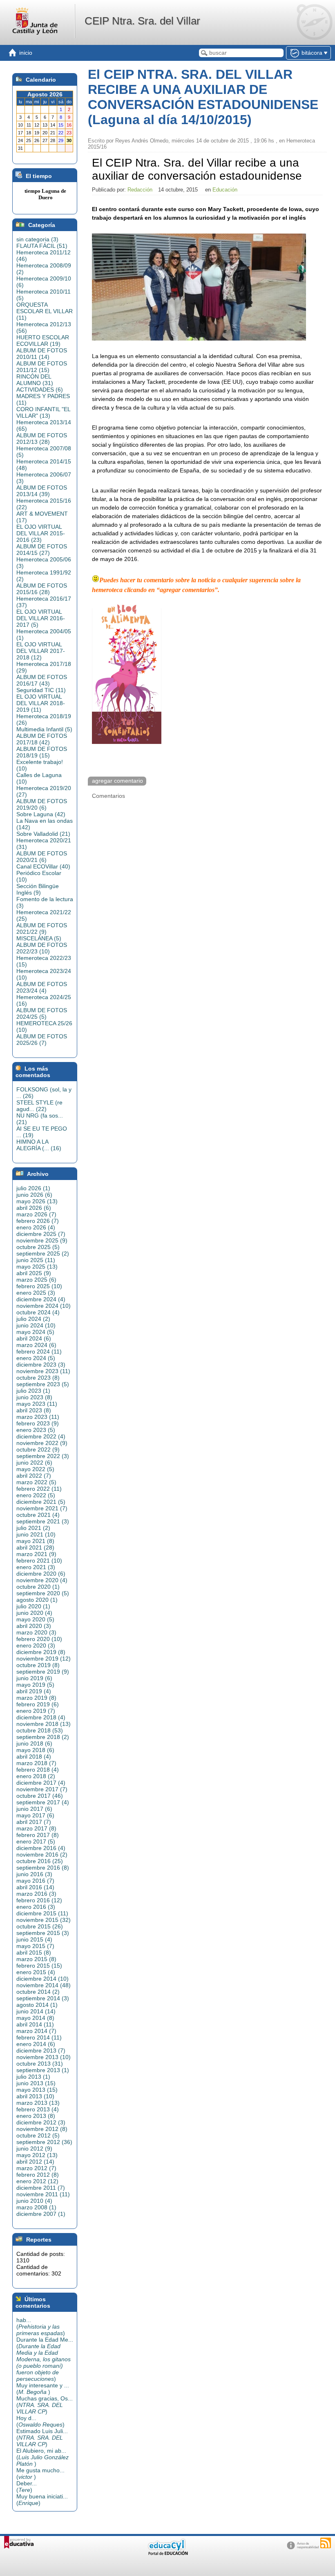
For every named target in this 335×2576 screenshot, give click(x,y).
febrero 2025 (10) (39, 1286)
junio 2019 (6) (34, 1678)
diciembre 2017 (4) (41, 1783)
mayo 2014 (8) (35, 2018)
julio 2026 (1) (33, 1188)
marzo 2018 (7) (36, 1763)
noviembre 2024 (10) (44, 1306)
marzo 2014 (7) (36, 2031)
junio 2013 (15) (36, 2083)
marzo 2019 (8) (36, 1698)
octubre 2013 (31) (40, 2064)
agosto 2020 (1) (37, 1600)
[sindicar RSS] (326, 2543)
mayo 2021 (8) (35, 1541)
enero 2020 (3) (36, 1645)
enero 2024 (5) (36, 1358)
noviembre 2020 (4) (42, 1580)
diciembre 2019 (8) (41, 1652)
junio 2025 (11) (36, 1260)
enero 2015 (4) (36, 1972)
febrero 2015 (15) (39, 1966)
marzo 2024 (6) (36, 1345)
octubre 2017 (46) (40, 1796)
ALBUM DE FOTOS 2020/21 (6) (42, 857)
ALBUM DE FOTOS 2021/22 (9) (42, 928)
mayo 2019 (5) (35, 1685)
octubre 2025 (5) (38, 1247)
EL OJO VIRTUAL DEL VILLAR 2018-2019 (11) (41, 703)
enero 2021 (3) (36, 1567)
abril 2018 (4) (34, 1757)
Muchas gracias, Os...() (45, 2405)
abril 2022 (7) (34, 1476)
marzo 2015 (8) (36, 1959)
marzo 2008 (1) (36, 2207)
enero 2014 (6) (36, 2044)
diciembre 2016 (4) (41, 1848)
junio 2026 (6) (34, 1195)
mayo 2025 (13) (37, 1267)
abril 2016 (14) (35, 1887)
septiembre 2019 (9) (43, 1672)
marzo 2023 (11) (38, 1417)
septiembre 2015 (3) (43, 1933)
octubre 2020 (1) (38, 1587)
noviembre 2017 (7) (42, 1789)
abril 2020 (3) (34, 1626)
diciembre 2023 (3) (41, 1365)
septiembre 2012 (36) (44, 2142)
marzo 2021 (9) (36, 1554)
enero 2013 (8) (36, 2116)
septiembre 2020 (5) (43, 1593)
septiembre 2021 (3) (43, 1521)
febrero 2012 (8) (38, 2175)
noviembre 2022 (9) (42, 1443)
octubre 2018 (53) (40, 1730)
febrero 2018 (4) (38, 1770)
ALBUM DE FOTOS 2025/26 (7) (42, 1040)
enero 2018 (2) (36, 1776)
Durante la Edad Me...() (45, 2359)
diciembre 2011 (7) (41, 2188)
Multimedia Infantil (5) (44, 729)
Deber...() (27, 2487)
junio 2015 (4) (34, 1939)
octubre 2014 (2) (38, 1992)
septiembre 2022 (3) (43, 1456)
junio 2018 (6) (34, 1743)
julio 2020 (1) (33, 1606)
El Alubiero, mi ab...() (42, 2457)
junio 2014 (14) (36, 2011)
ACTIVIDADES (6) (40, 390)
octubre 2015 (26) (40, 1926)
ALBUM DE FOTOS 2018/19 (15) (42, 752)
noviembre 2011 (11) (43, 2194)
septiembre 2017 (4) (43, 1802)
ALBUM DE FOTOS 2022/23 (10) (42, 948)
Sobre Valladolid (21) (43, 834)
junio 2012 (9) (34, 2149)
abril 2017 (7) (34, 1822)
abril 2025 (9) (34, 1273)
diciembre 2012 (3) (41, 2122)
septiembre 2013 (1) (43, 2070)
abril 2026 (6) (34, 1208)
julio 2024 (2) (33, 1319)
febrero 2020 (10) (39, 1639)
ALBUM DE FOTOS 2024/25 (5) (42, 1013)
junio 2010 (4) (34, 2201)
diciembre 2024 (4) (41, 1299)
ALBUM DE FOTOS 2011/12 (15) (42, 367)
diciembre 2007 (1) (41, 2214)
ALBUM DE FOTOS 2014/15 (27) (42, 550)
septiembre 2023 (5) (43, 1384)
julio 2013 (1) (33, 2077)
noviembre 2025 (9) (42, 1240)
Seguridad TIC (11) (41, 690)
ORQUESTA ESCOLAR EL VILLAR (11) (45, 311)
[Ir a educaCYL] (167, 2553)
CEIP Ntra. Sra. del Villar (142, 21)
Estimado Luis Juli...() (42, 2438)
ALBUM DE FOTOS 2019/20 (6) (42, 804)
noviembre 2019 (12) (44, 1659)
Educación (225, 190)
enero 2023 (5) (36, 1430)
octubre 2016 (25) (40, 1861)
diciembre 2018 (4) (41, 1717)
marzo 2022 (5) (36, 1482)
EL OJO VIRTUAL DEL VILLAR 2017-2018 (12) (41, 651)
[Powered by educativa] (19, 2542)
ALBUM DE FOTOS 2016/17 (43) (42, 680)
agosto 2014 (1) (37, 2005)
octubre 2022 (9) (38, 1449)
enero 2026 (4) (36, 1227)
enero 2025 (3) (36, 1293)
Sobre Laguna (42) (41, 814)
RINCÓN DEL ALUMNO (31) (35, 380)
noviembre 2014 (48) (44, 1985)
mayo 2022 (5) (35, 1469)
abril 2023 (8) (34, 1410)
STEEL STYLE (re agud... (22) (39, 1106)
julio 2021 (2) (33, 1528)
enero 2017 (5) (36, 1841)
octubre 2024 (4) (38, 1312)
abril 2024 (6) (34, 1338)
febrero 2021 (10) (39, 1561)
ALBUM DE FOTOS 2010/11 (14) (42, 354)
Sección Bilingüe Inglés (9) (38, 889)
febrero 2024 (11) (39, 1351)
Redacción (140, 190)
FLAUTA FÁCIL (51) (42, 246)
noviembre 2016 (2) (42, 1855)
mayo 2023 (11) (37, 1404)
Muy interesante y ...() (43, 2389)
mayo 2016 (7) (35, 1881)
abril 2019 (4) (34, 1691)
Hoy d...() (40, 2421)
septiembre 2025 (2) (43, 1253)
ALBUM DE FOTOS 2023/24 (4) (42, 987)
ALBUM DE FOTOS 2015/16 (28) (42, 589)
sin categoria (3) (37, 239)
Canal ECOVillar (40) (43, 866)
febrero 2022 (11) (39, 1489)
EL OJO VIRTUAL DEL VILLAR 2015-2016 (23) (41, 533)
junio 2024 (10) (36, 1325)
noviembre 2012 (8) (42, 2129)
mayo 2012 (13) (37, 2155)
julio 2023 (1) (33, 1391)
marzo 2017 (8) (36, 1828)
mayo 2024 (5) (35, 1332)
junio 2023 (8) (34, 1397)
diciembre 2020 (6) (41, 1574)
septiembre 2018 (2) (43, 1737)
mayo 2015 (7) (35, 1946)
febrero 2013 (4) (38, 2109)
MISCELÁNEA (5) (39, 938)
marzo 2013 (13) (38, 2103)
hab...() (41, 2327)
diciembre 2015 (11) (42, 1913)
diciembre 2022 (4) (41, 1436)
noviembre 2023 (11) (43, 1371)
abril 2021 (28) (35, 1547)
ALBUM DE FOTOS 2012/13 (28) (42, 439)
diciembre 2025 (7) (41, 1234)
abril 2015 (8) (34, 1953)
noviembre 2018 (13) (44, 1724)
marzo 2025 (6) (36, 1280)
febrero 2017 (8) (38, 1835)
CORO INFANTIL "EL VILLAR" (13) (43, 412)
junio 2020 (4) (34, 1613)
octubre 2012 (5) (38, 2135)
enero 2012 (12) (37, 2181)
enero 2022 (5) (36, 1495)
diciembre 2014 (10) (42, 1979)
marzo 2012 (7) (36, 2168)
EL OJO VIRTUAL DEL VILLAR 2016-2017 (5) (41, 618)
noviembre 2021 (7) (42, 1508)
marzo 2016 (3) (36, 1894)
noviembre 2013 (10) (44, 2057)
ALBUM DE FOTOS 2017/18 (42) (42, 739)
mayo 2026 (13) (37, 1201)
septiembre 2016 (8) (43, 1868)
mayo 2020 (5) (35, 1619)
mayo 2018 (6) (35, 1750)
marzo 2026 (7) (36, 1214)
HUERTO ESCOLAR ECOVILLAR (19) (43, 341)
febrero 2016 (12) (39, 1900)
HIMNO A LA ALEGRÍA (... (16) (39, 1145)
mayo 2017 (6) (35, 1815)
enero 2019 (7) (36, 1711)
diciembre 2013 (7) (41, 2051)
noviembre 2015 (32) (44, 1920)
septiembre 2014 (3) (43, 1998)
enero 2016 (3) (36, 1907)
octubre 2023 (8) (38, 1378)
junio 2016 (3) (34, 1874)
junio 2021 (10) (36, 1534)
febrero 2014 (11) (39, 2037)
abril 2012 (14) (35, 2162)
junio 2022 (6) (34, 1463)
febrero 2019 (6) (38, 1704)
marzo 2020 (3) (36, 1632)
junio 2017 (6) (34, 1809)
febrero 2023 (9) (38, 1423)
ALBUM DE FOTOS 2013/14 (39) (42, 491)
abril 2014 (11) (35, 2024)
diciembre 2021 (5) (41, 1502)
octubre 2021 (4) (38, 1515)
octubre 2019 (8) (38, 1665)
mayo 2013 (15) (37, 2090)
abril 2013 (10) (35, 2096)
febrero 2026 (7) (38, 1221)
